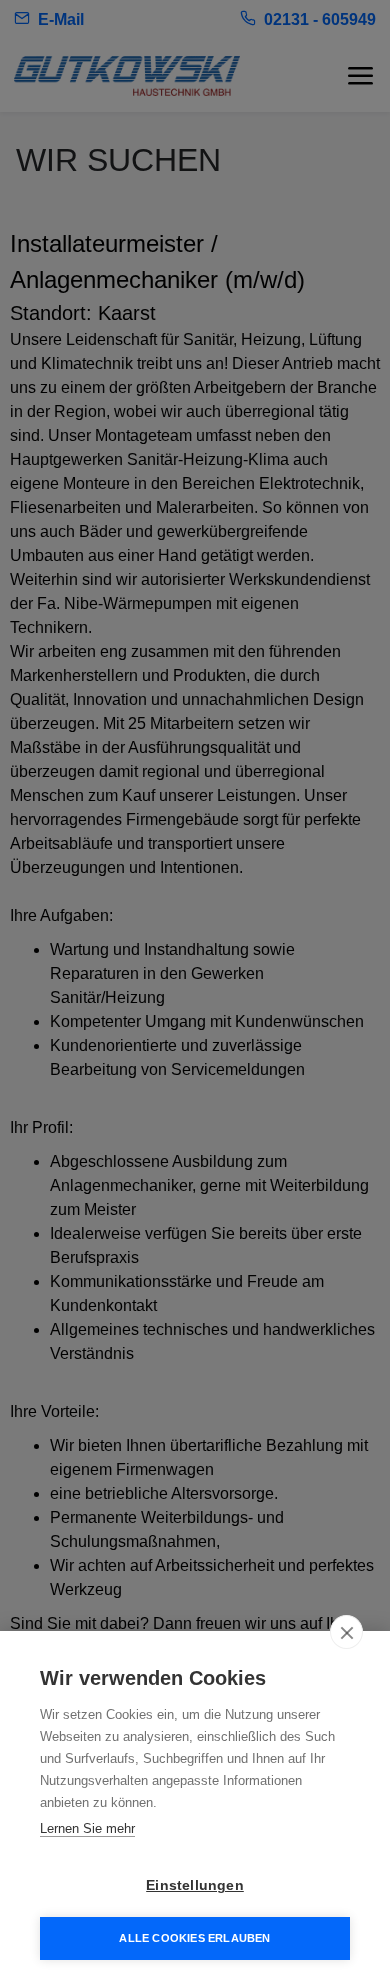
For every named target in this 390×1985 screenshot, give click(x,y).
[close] (346, 1632)
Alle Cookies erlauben (194, 1938)
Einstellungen (195, 1885)
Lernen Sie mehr (87, 1828)
